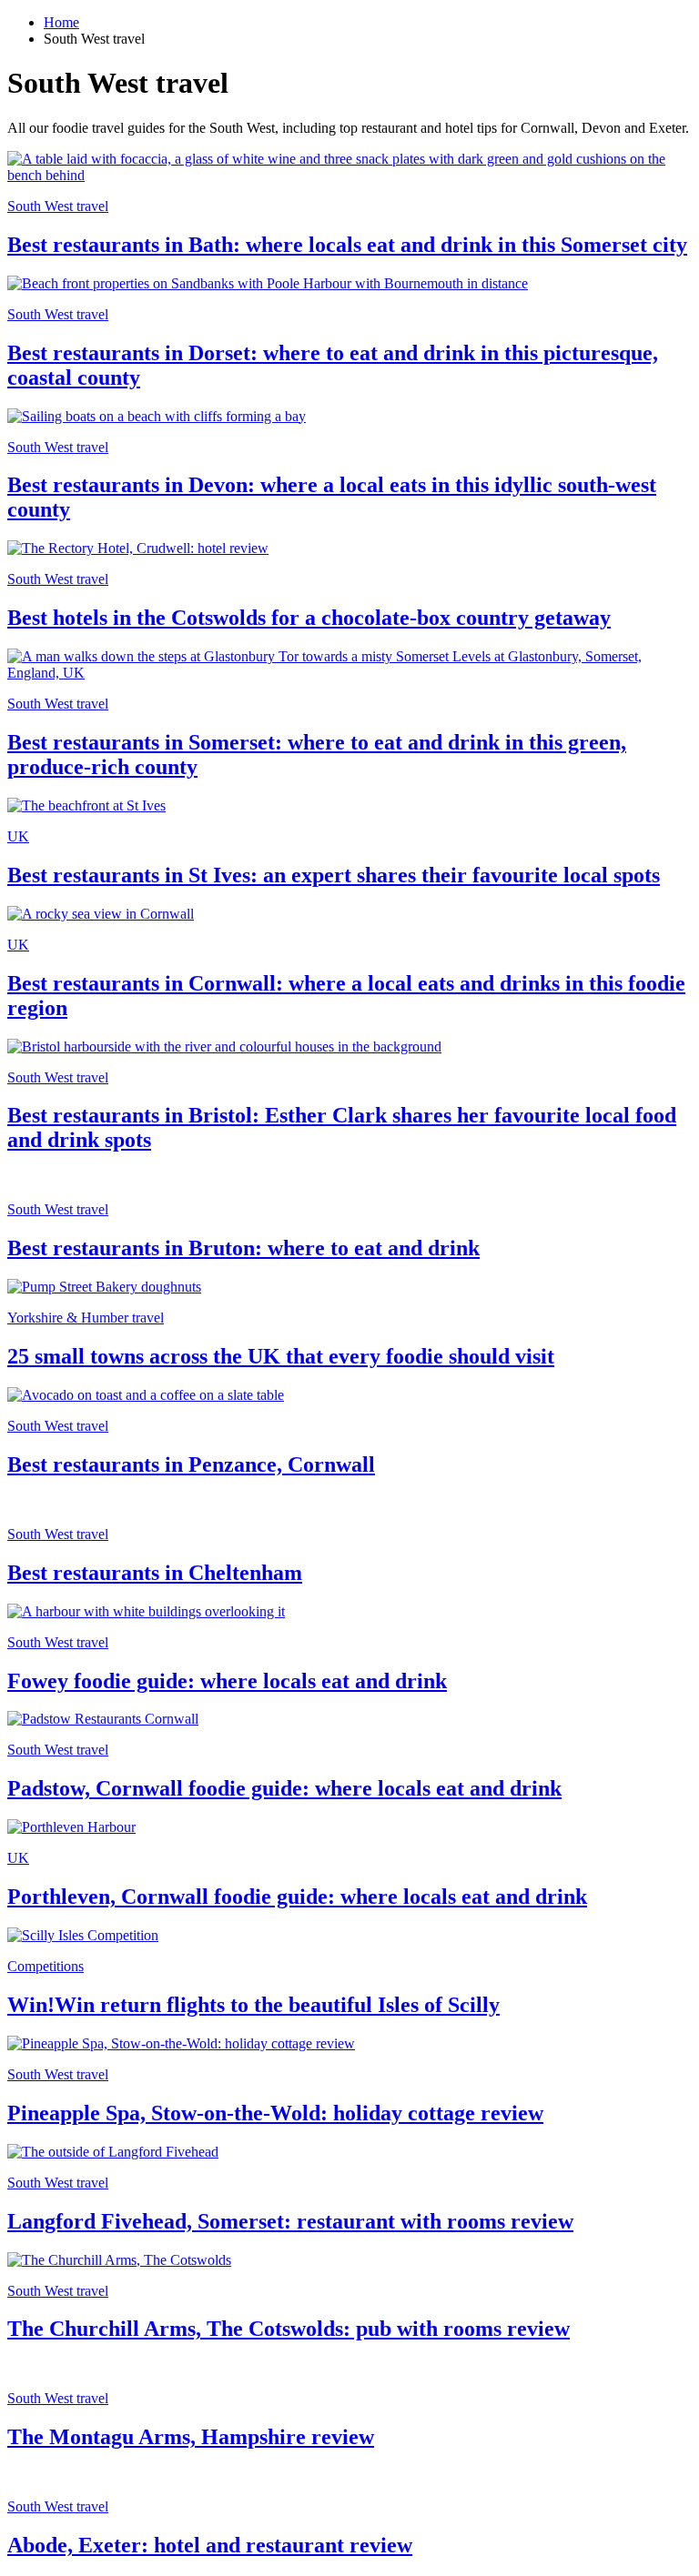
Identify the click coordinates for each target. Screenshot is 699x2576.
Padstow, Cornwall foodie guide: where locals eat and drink (284, 1788)
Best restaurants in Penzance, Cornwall (191, 1464)
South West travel (58, 206)
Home (61, 22)
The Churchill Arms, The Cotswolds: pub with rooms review (289, 2329)
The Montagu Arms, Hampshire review (191, 2437)
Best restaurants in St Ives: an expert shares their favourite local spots (334, 875)
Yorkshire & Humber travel (86, 1318)
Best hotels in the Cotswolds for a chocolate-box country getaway (309, 618)
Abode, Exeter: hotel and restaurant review (210, 2545)
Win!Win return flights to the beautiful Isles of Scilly (253, 2005)
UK (18, 836)
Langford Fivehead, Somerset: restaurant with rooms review (290, 2221)
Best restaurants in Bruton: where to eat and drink (243, 1248)
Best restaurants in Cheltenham (155, 1573)
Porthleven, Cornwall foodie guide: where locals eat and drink (297, 1897)
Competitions (46, 1966)
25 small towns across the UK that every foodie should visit (281, 1356)
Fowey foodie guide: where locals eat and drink (227, 1681)
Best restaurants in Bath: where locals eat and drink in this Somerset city (347, 245)
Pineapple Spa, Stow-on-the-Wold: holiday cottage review (275, 2113)
